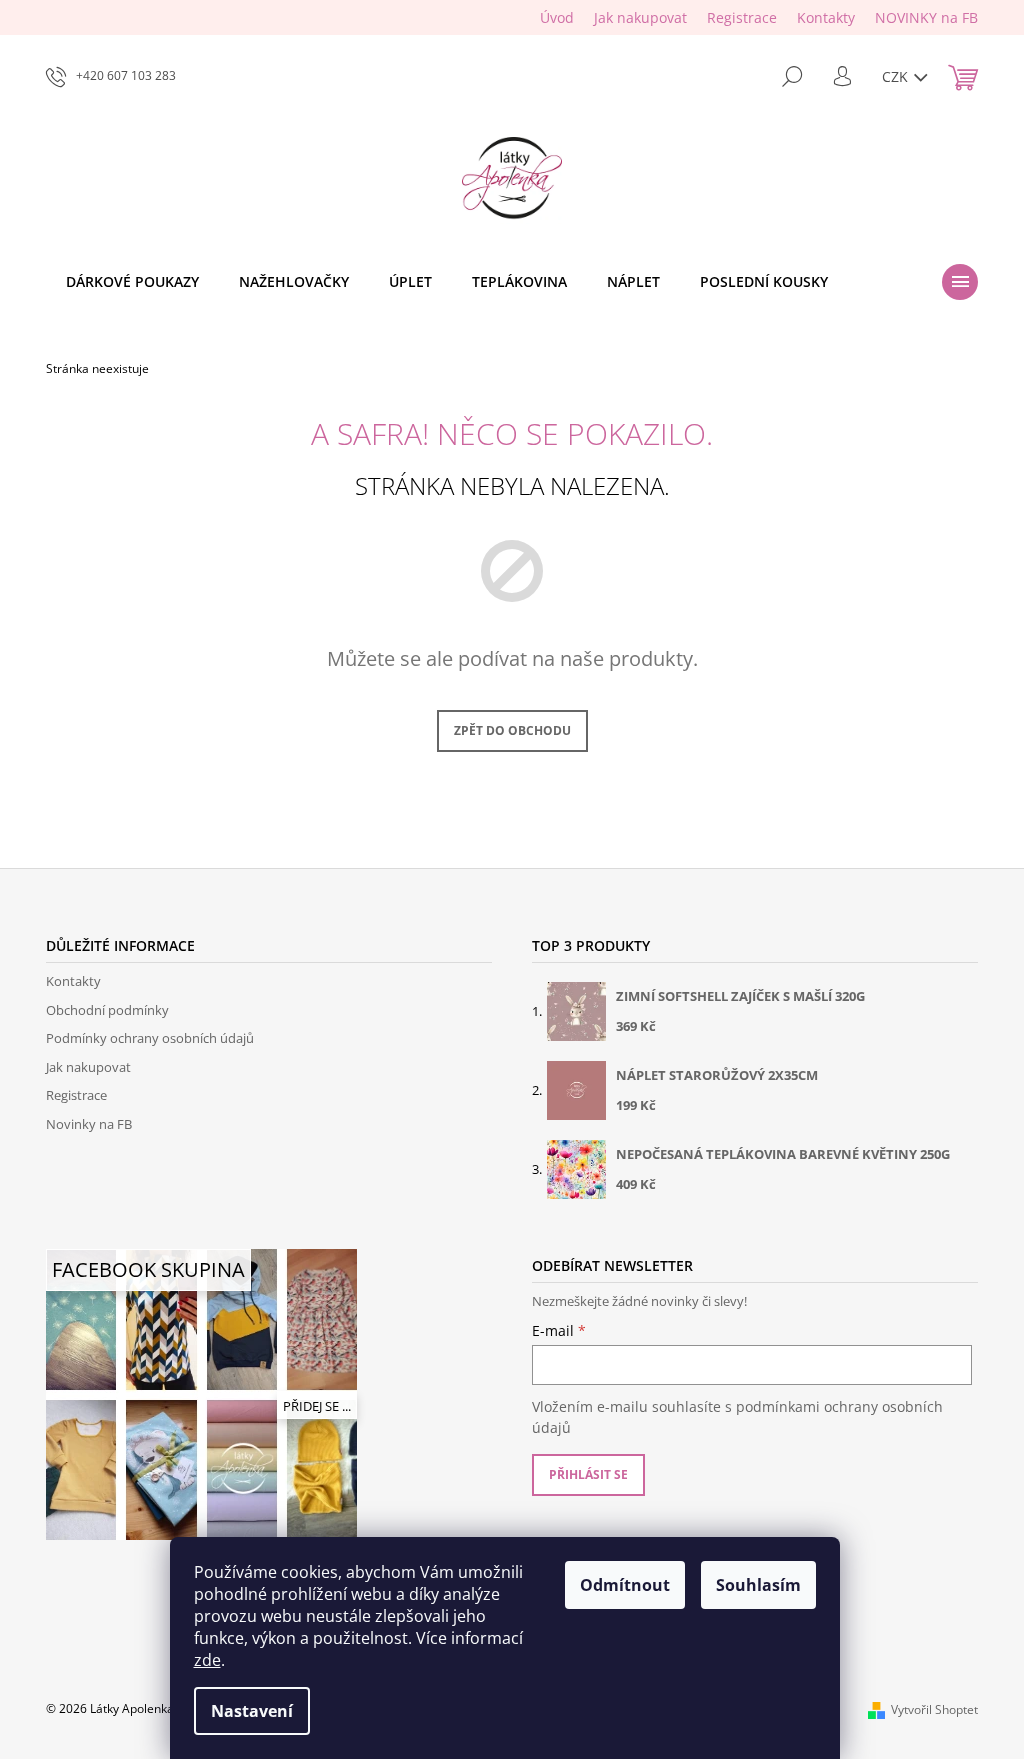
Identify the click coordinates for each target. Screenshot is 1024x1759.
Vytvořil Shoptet (934, 1709)
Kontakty (826, 17)
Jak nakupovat (640, 17)
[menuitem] (132, 282)
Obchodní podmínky (107, 1010)
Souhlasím (758, 1585)
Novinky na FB (89, 1124)
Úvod (557, 17)
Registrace (742, 17)
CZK (897, 76)
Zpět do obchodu (512, 730)
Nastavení (252, 1711)
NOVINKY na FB (926, 17)
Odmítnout (625, 1585)
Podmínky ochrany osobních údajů (150, 1038)
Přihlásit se (588, 1474)
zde (207, 1660)
